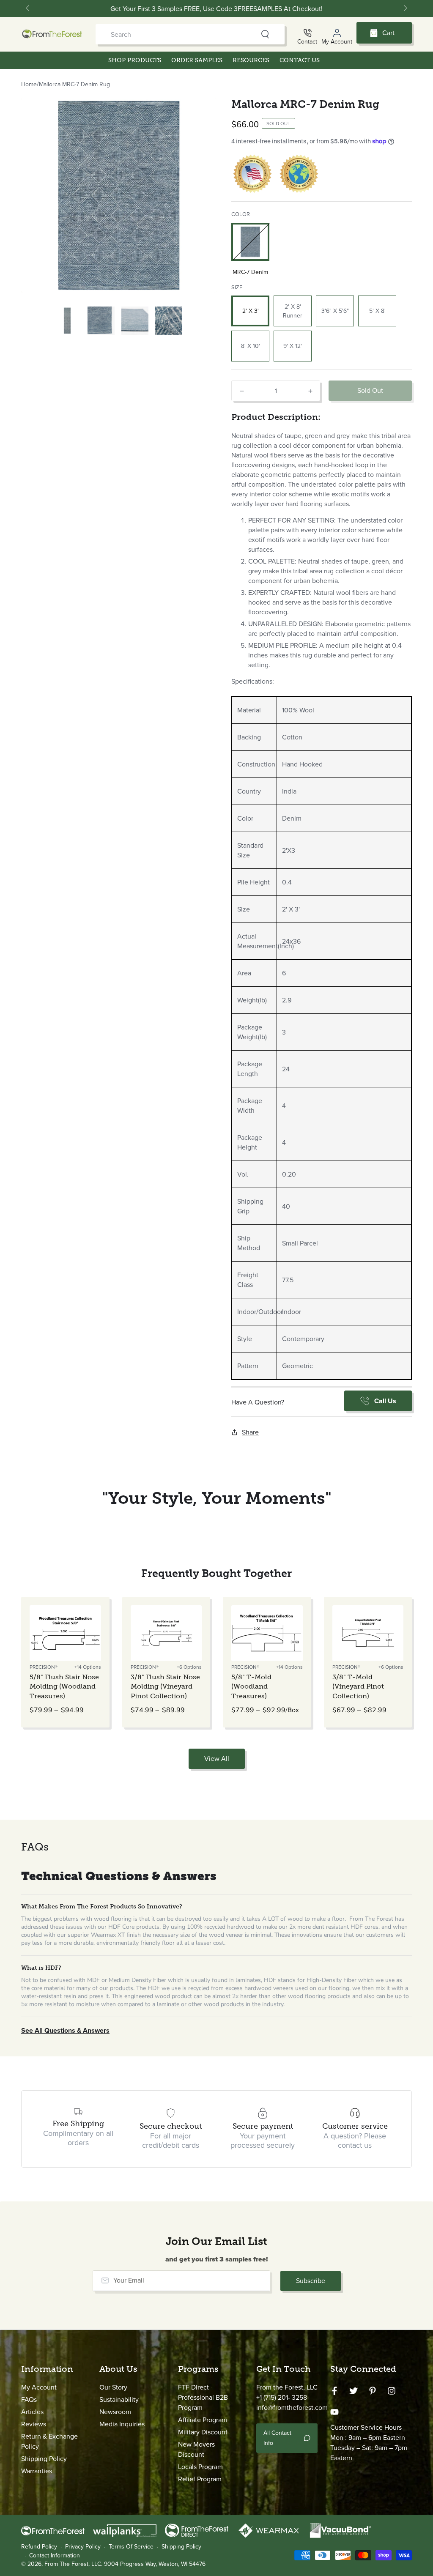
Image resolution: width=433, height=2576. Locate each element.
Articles (32, 2412)
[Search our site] (265, 34)
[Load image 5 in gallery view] (169, 321)
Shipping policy (181, 2547)
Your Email (129, 2280)
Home (29, 84)
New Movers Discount (196, 2449)
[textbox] (322, 563)
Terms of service (131, 2547)
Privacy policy (83, 2547)
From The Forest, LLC (73, 2564)
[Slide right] (405, 8)
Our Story (113, 2387)
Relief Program (200, 2479)
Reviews (34, 2424)
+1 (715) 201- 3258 (282, 2397)
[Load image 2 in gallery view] (67, 321)
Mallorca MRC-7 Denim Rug (74, 84)
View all (217, 1759)
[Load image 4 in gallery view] (135, 321)
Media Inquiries (122, 2424)
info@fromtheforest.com (292, 2408)
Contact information (55, 2556)
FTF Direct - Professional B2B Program (203, 2397)
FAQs (29, 2399)
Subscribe (311, 2281)
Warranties (37, 2471)
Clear (249, 34)
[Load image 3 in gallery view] (101, 321)
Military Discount (203, 2432)
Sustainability (119, 2399)
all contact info (277, 2438)
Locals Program (200, 2467)
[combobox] (174, 34)
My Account (39, 2387)
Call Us (385, 1401)
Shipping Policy (44, 2459)
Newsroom (115, 2412)
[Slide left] (28, 8)
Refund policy (39, 2547)
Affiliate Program (203, 2420)
